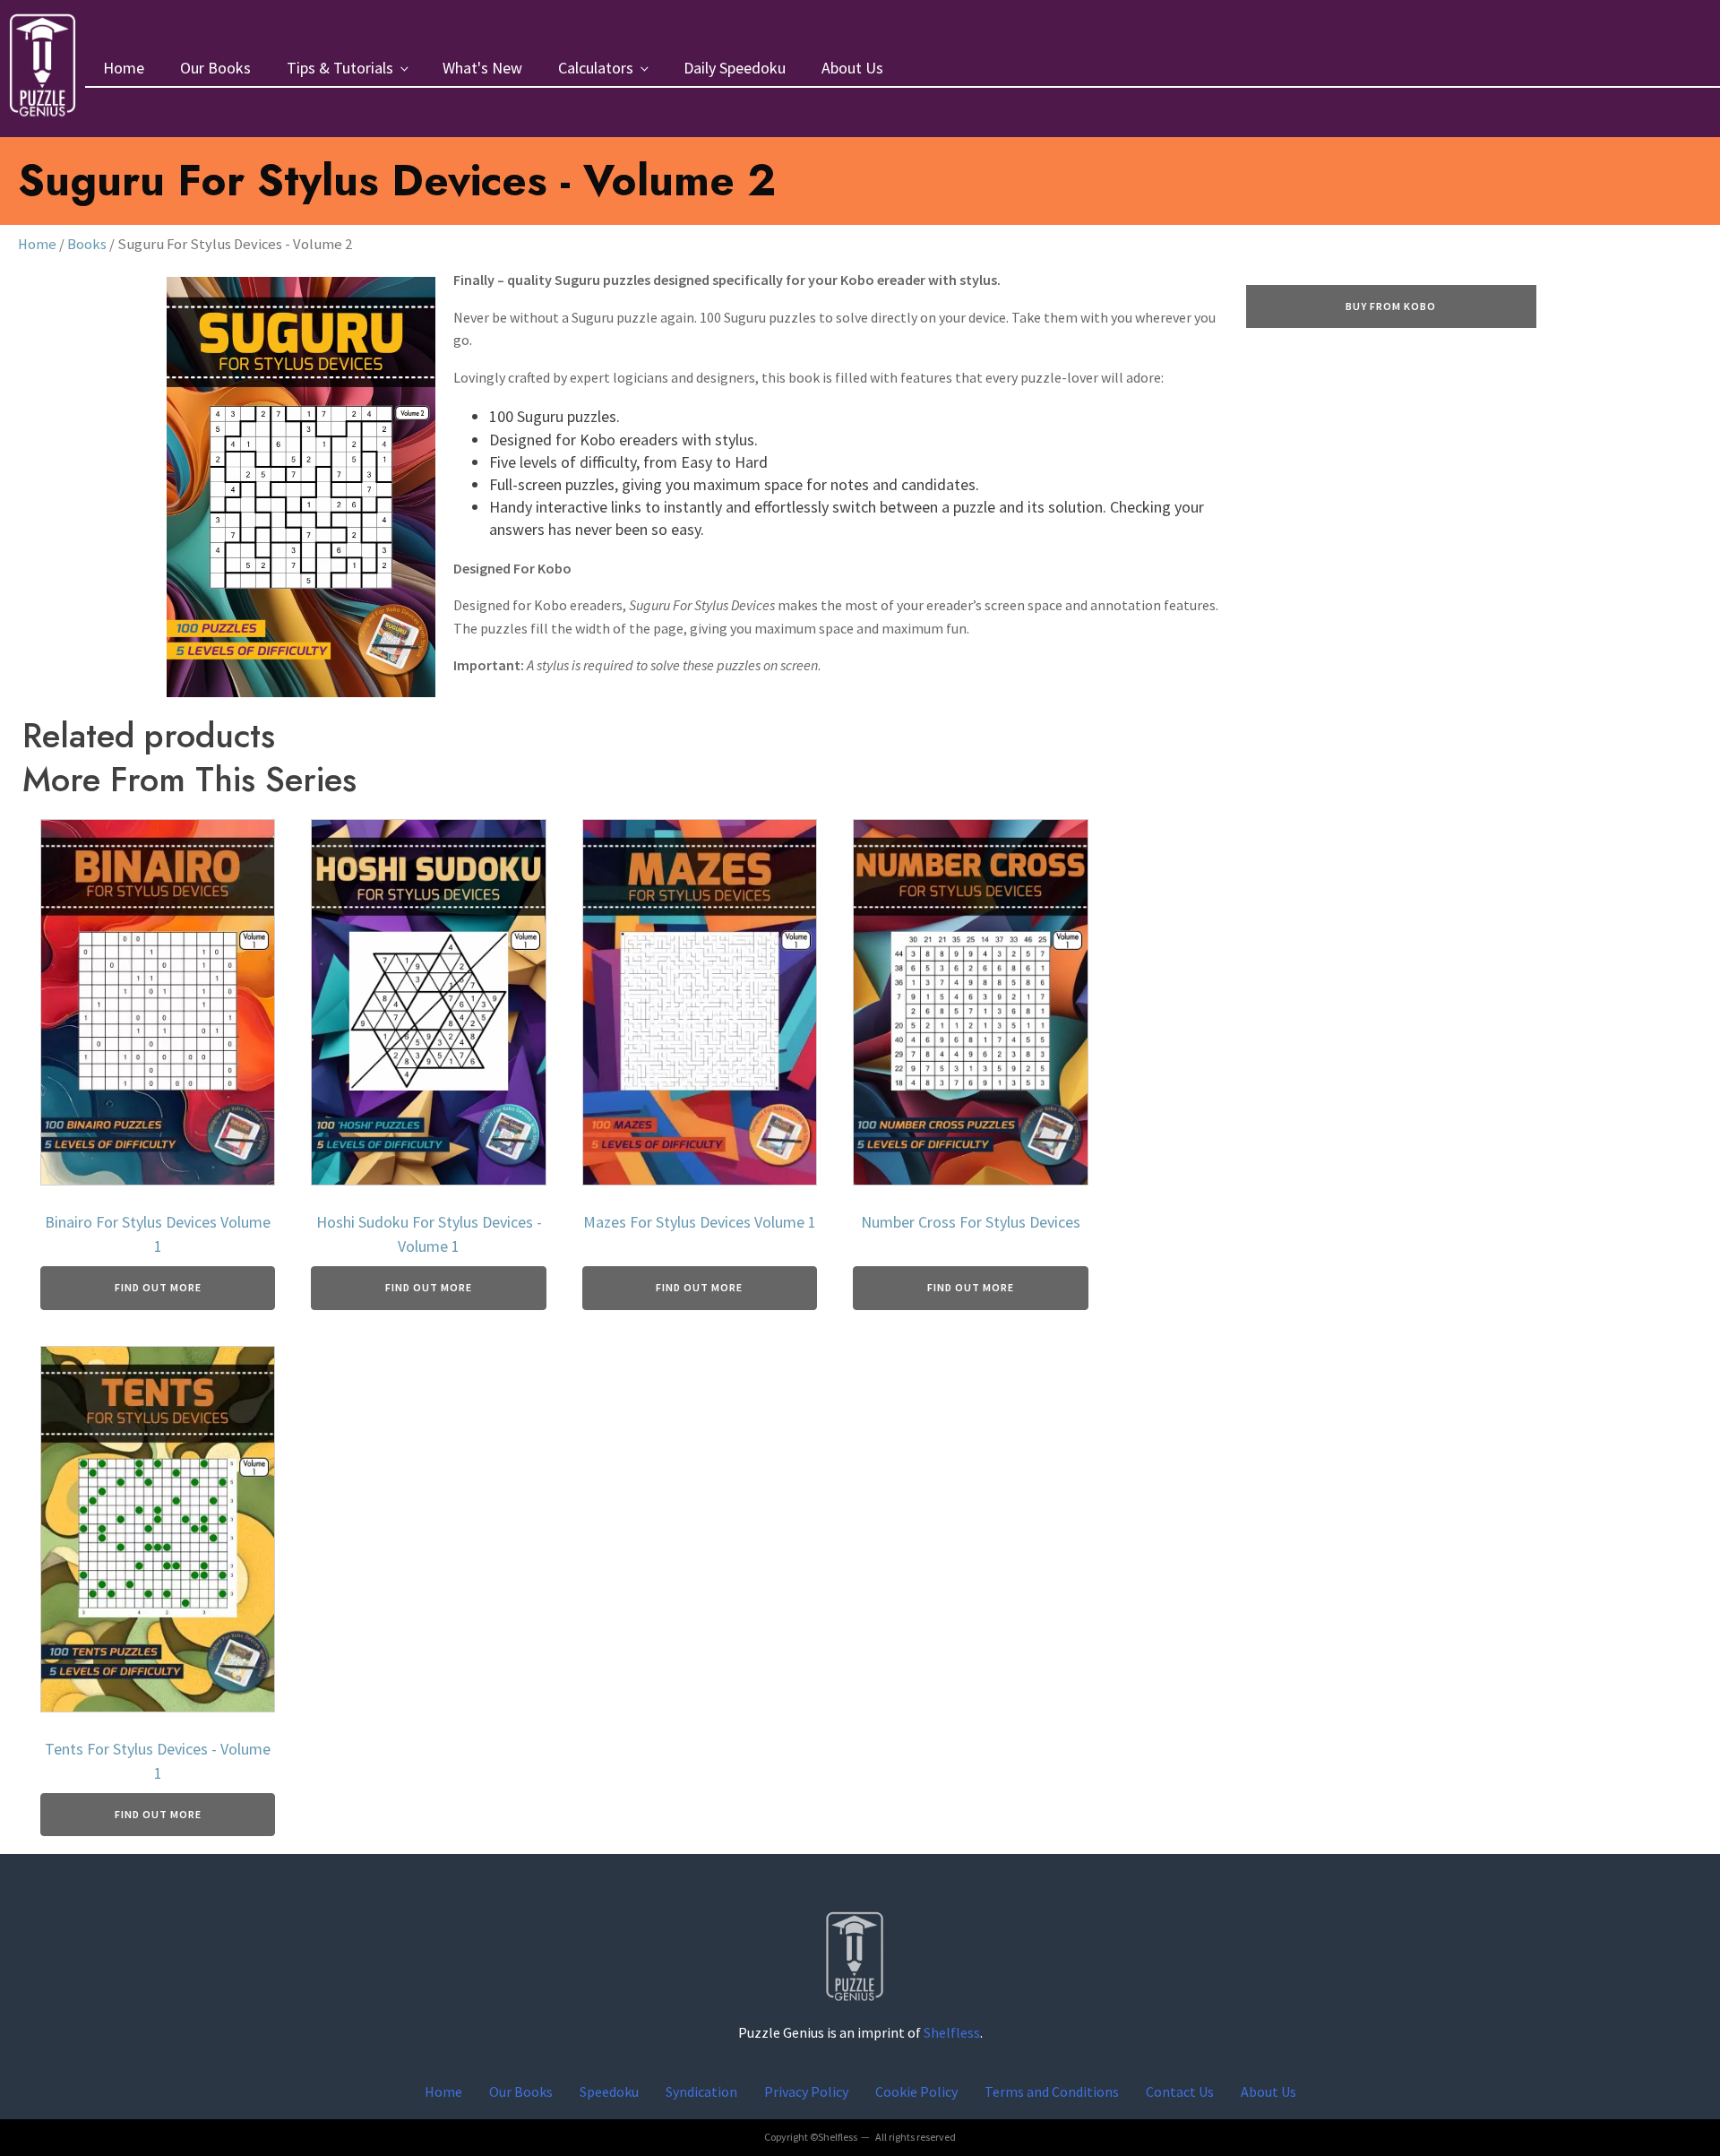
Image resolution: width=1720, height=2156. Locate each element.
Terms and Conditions (1052, 2091)
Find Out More (158, 1287)
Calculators (596, 68)
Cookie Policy (916, 2091)
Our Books (215, 68)
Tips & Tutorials (340, 68)
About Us (852, 68)
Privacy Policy (806, 2091)
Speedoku (609, 2091)
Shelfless (952, 2032)
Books (87, 244)
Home (124, 68)
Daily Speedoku (735, 68)
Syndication (701, 2091)
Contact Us (1180, 2091)
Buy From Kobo (1391, 306)
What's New (482, 68)
